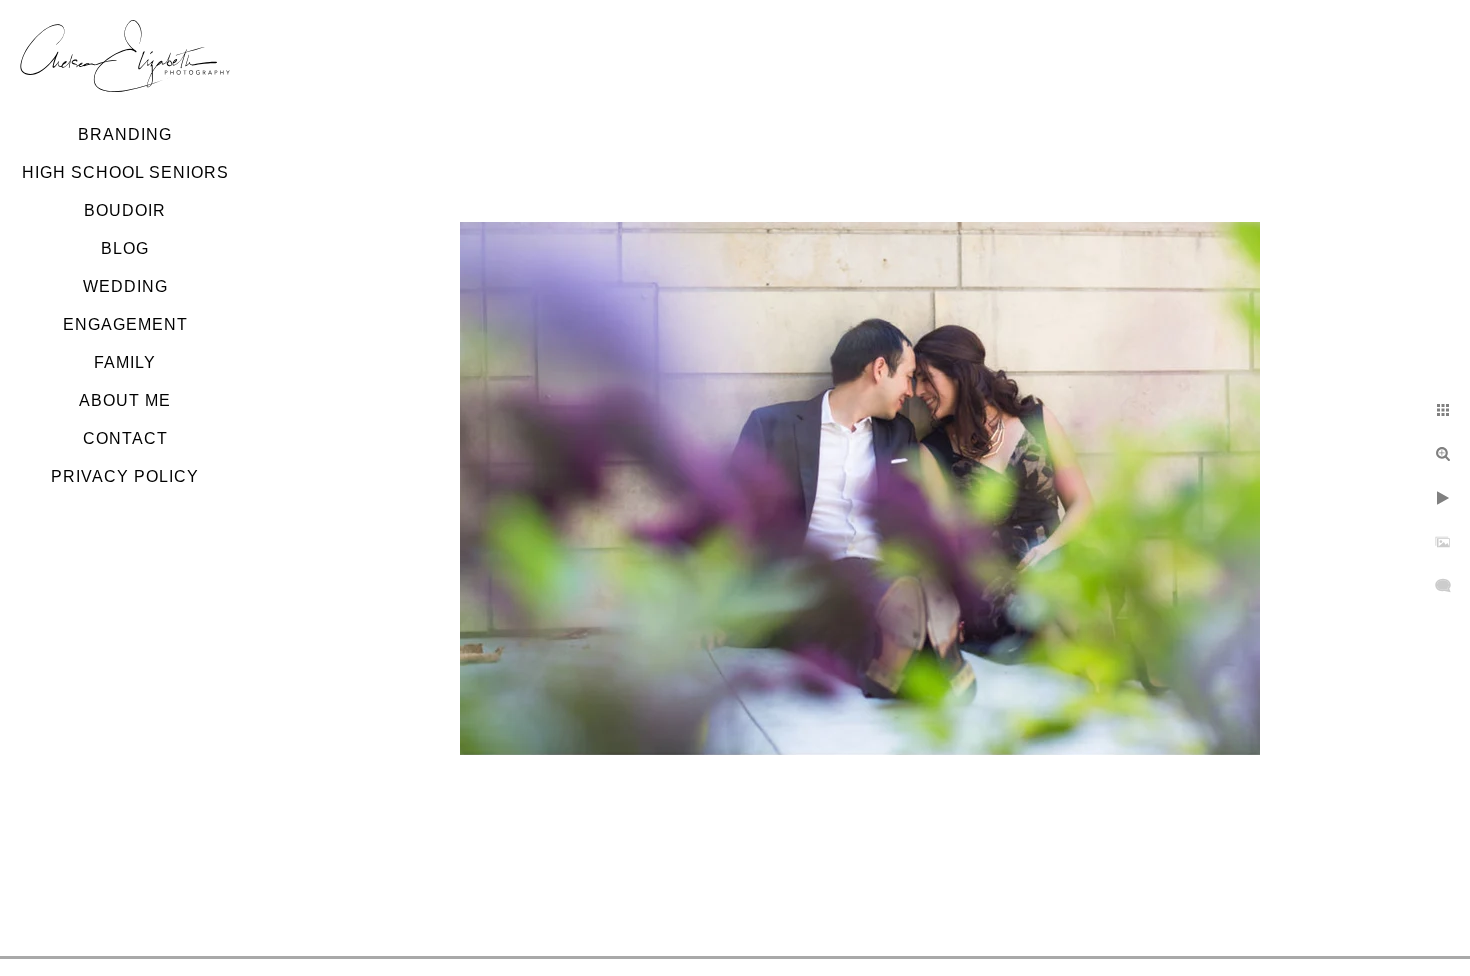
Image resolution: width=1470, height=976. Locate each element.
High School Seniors (125, 172)
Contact (125, 438)
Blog (125, 248)
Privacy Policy (125, 476)
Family (125, 362)
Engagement (125, 324)
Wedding (125, 286)
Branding (125, 134)
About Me (125, 400)
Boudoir (125, 210)
